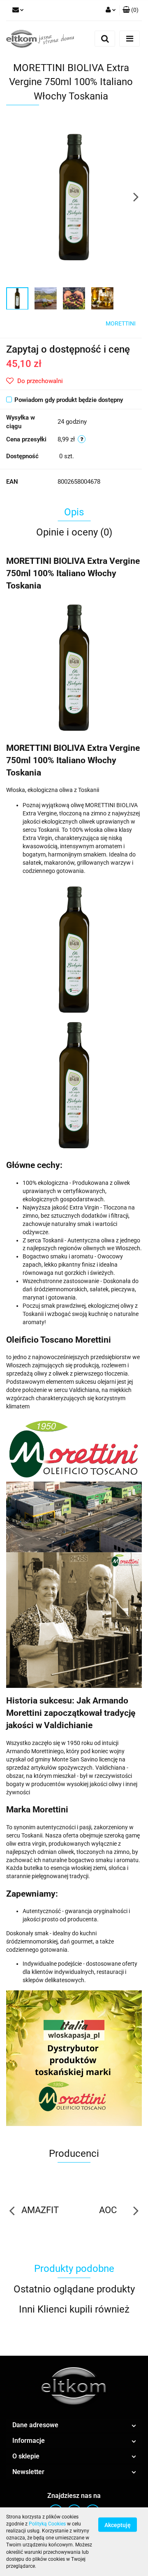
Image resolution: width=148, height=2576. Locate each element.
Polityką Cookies (47, 2524)
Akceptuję (118, 2525)
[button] (131, 10)
